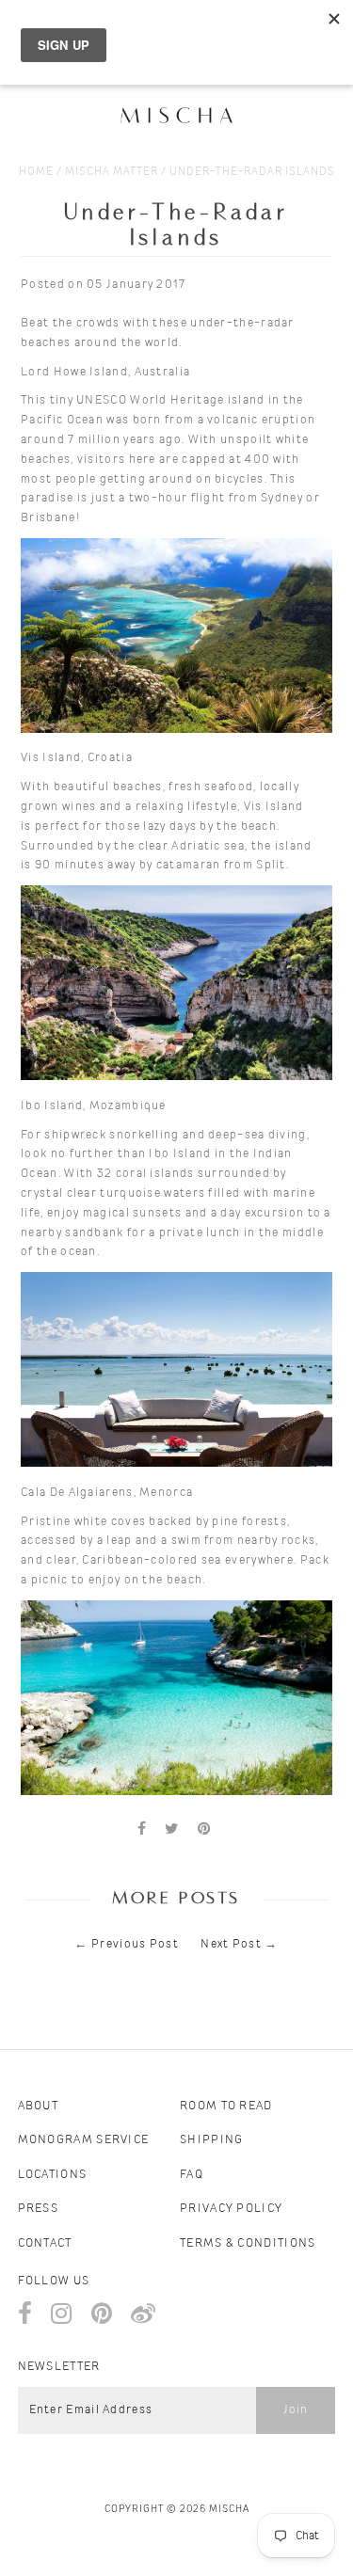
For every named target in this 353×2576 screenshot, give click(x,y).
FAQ (192, 2175)
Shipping (211, 2140)
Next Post (231, 1944)
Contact (45, 2243)
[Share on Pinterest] (204, 1829)
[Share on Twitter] (172, 1829)
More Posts (176, 1899)
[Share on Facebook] (142, 1829)
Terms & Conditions (248, 2243)
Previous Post (135, 1944)
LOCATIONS (53, 2175)
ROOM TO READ (226, 2106)
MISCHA (229, 2509)
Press (39, 2209)
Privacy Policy (231, 2209)
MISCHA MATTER (112, 171)
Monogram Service (84, 2140)
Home (36, 171)
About (39, 2106)
